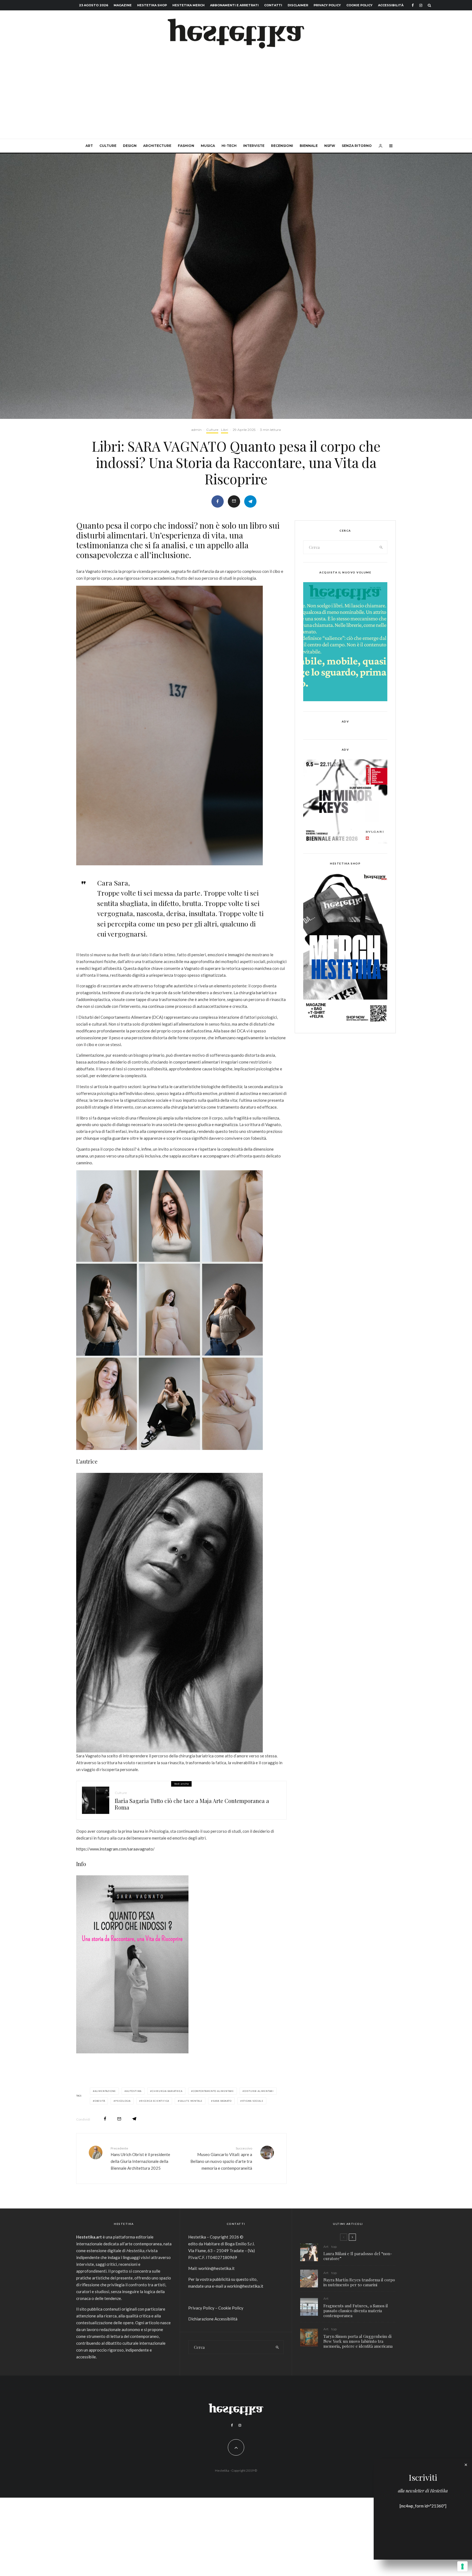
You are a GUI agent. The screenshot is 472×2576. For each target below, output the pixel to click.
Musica (208, 146)
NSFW (330, 146)
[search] (381, 547)
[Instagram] (421, 5)
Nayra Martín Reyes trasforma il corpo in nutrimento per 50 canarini (359, 2282)
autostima (134, 2091)
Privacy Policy (327, 5)
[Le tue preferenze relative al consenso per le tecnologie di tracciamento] (462, 2566)
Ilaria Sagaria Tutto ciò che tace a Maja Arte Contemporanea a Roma (192, 1804)
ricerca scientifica (155, 2101)
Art (89, 146)
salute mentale (191, 2101)
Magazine (123, 5)
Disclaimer (298, 5)
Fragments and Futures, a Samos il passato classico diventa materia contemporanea (356, 2311)
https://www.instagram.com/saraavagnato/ (115, 1849)
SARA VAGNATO (222, 2101)
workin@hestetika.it (216, 2268)
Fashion (186, 146)
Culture (108, 146)
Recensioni (282, 146)
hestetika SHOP (152, 5)
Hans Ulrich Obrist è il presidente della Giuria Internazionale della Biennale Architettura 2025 (140, 2158)
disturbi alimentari (259, 2091)
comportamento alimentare (213, 2091)
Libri (225, 430)
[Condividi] (218, 501)
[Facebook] (413, 5)
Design (130, 146)
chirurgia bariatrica (167, 2091)
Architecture (157, 146)
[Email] (234, 501)
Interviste (254, 146)
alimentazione (105, 2091)
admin (196, 430)
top (334, 2247)
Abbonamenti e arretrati (234, 5)
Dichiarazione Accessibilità (213, 2319)
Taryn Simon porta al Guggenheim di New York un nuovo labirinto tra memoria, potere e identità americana (358, 2341)
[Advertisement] (236, 98)
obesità (100, 2101)
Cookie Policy (359, 5)
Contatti (273, 5)
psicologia (123, 2101)
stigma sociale (253, 2101)
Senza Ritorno (357, 146)
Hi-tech (229, 146)
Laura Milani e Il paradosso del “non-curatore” (358, 2256)
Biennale (309, 146)
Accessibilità (391, 5)
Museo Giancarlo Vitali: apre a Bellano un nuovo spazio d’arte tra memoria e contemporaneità (221, 2158)
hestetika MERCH (188, 5)
